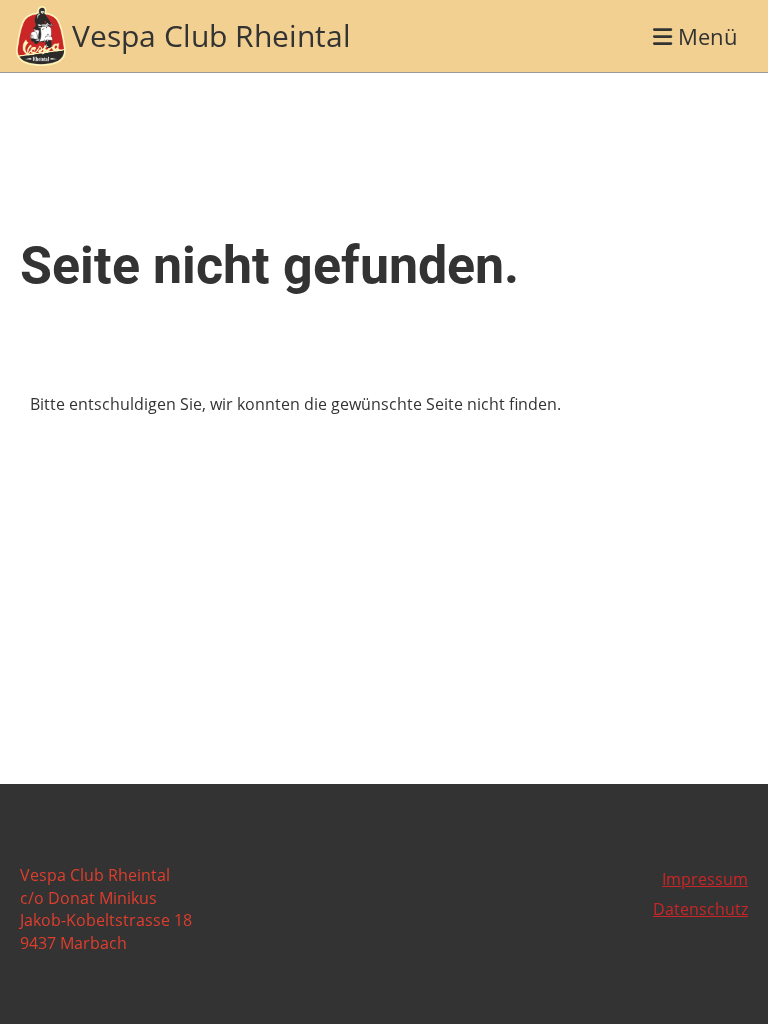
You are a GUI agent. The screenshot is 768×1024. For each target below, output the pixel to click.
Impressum (705, 879)
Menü (705, 36)
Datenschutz (700, 909)
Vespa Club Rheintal (211, 35)
